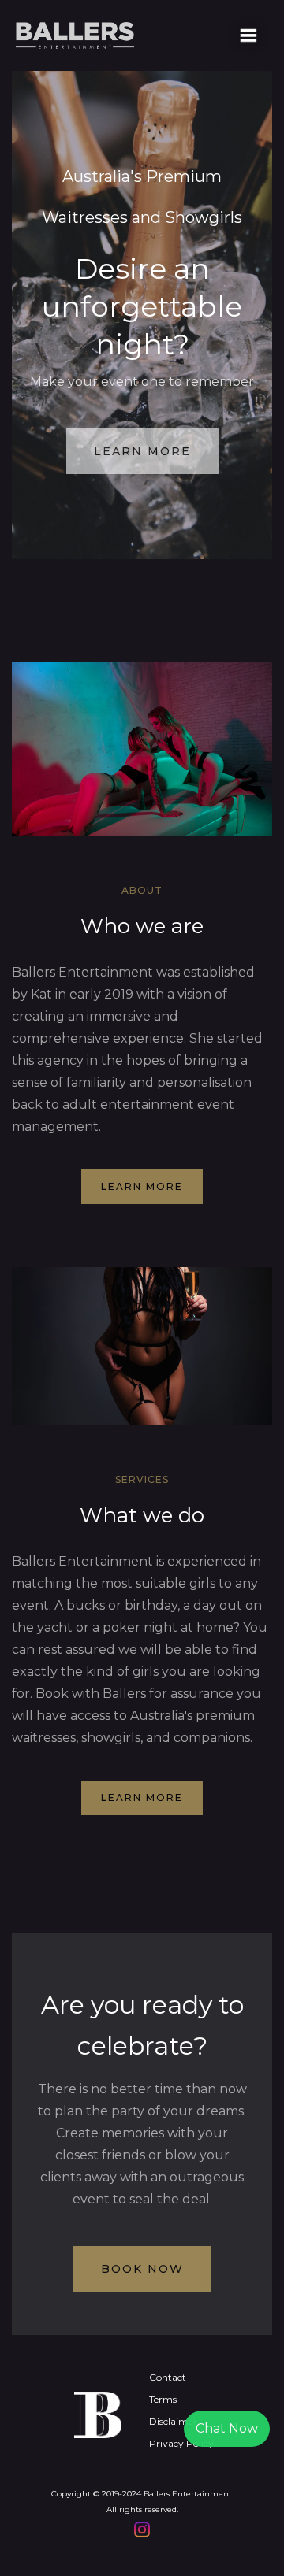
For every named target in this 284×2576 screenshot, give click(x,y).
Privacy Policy (181, 2443)
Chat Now (227, 2428)
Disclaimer (173, 2421)
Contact (168, 2377)
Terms (163, 2399)
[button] (248, 35)
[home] (122, 35)
